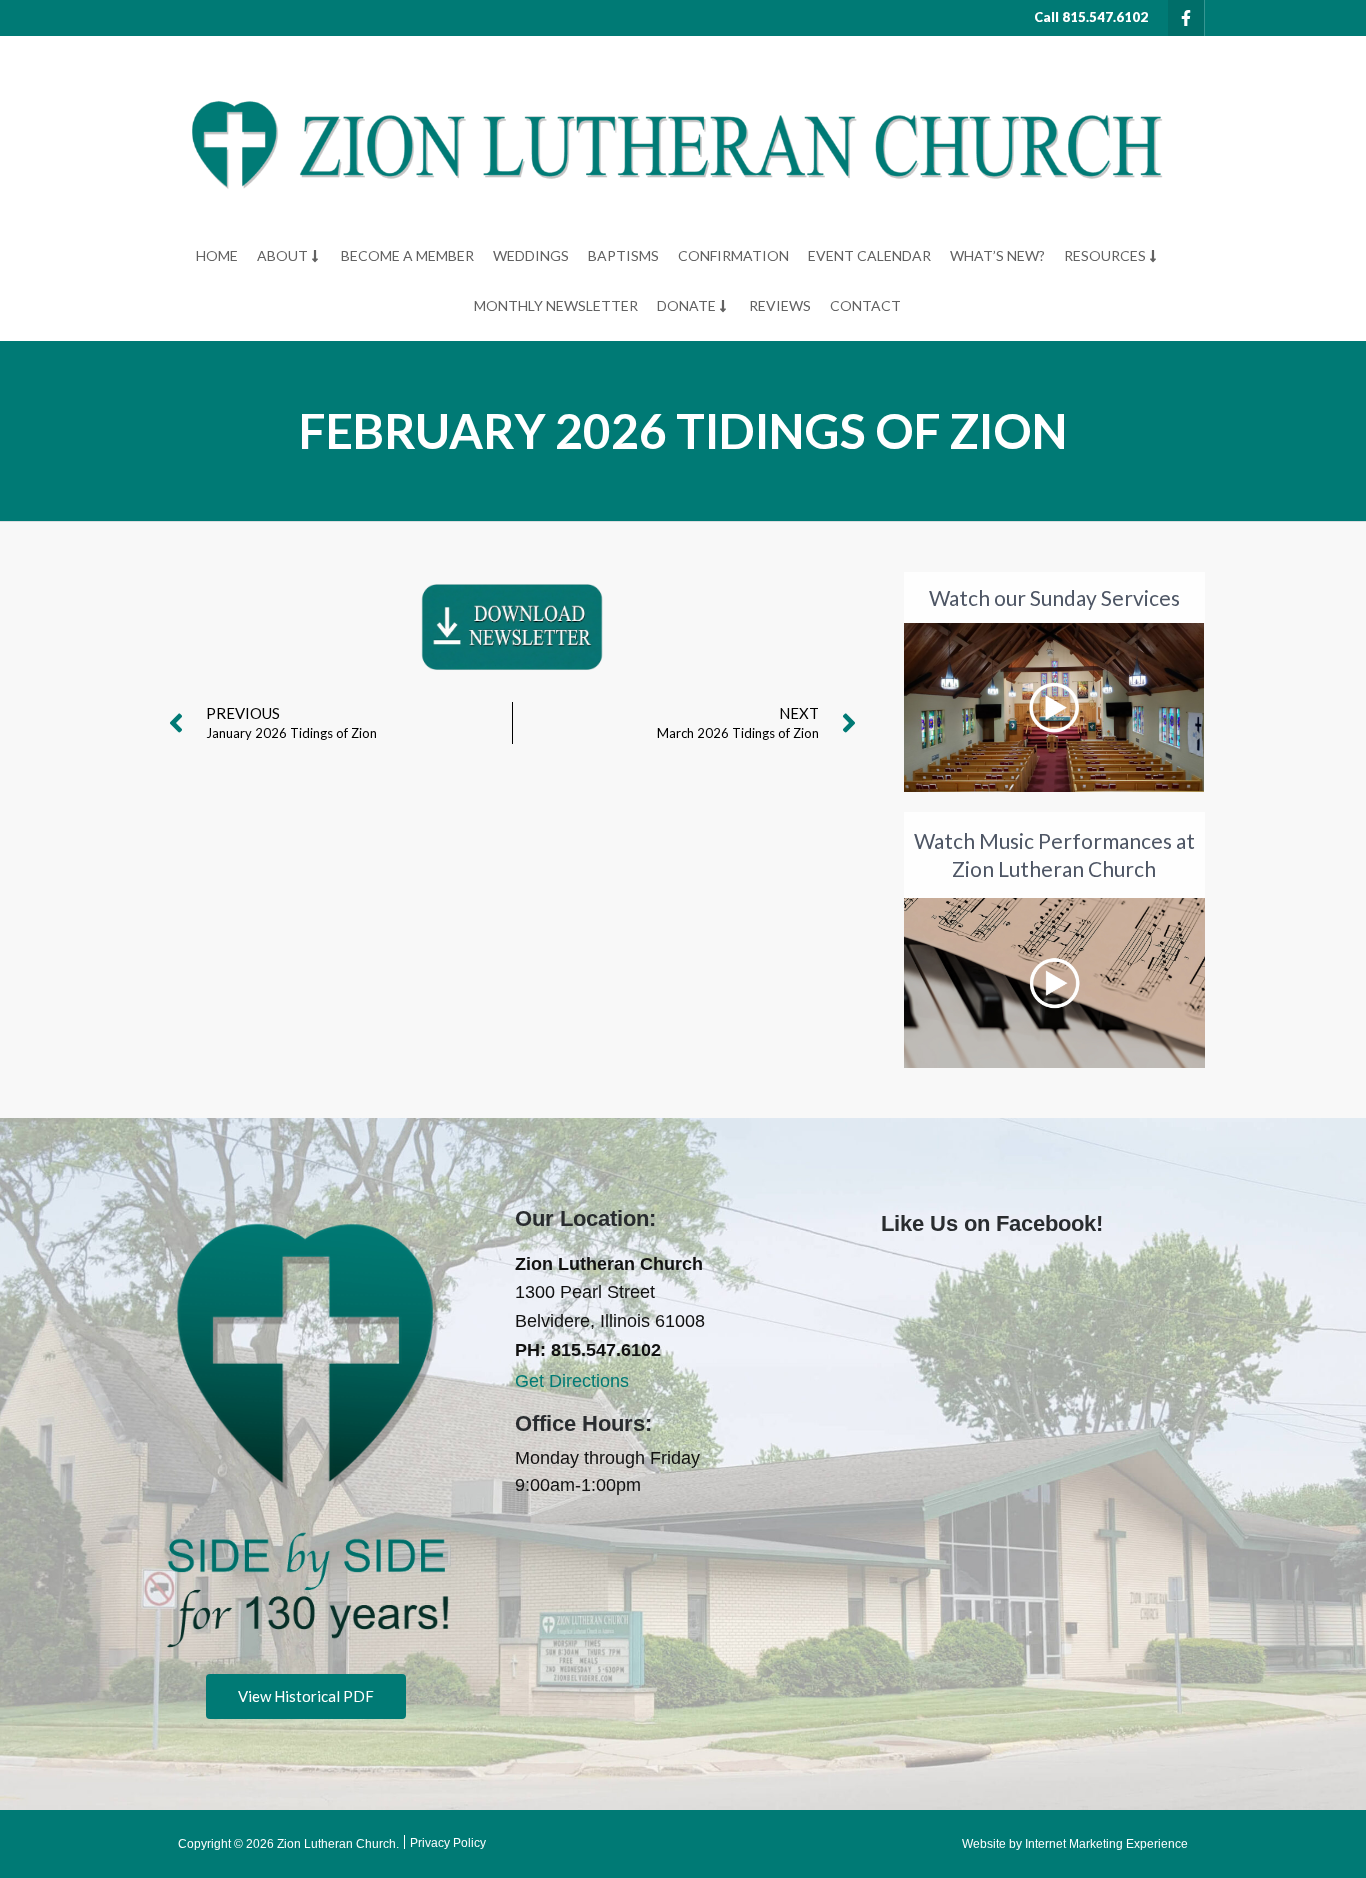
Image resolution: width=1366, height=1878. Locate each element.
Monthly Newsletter (556, 305)
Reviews (780, 305)
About (282, 255)
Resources (1105, 255)
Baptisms (623, 255)
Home (217, 255)
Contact (865, 305)
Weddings (531, 255)
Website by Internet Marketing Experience (1075, 1844)
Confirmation (733, 255)
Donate (686, 305)
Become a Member (407, 255)
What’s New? (997, 255)
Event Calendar (869, 255)
